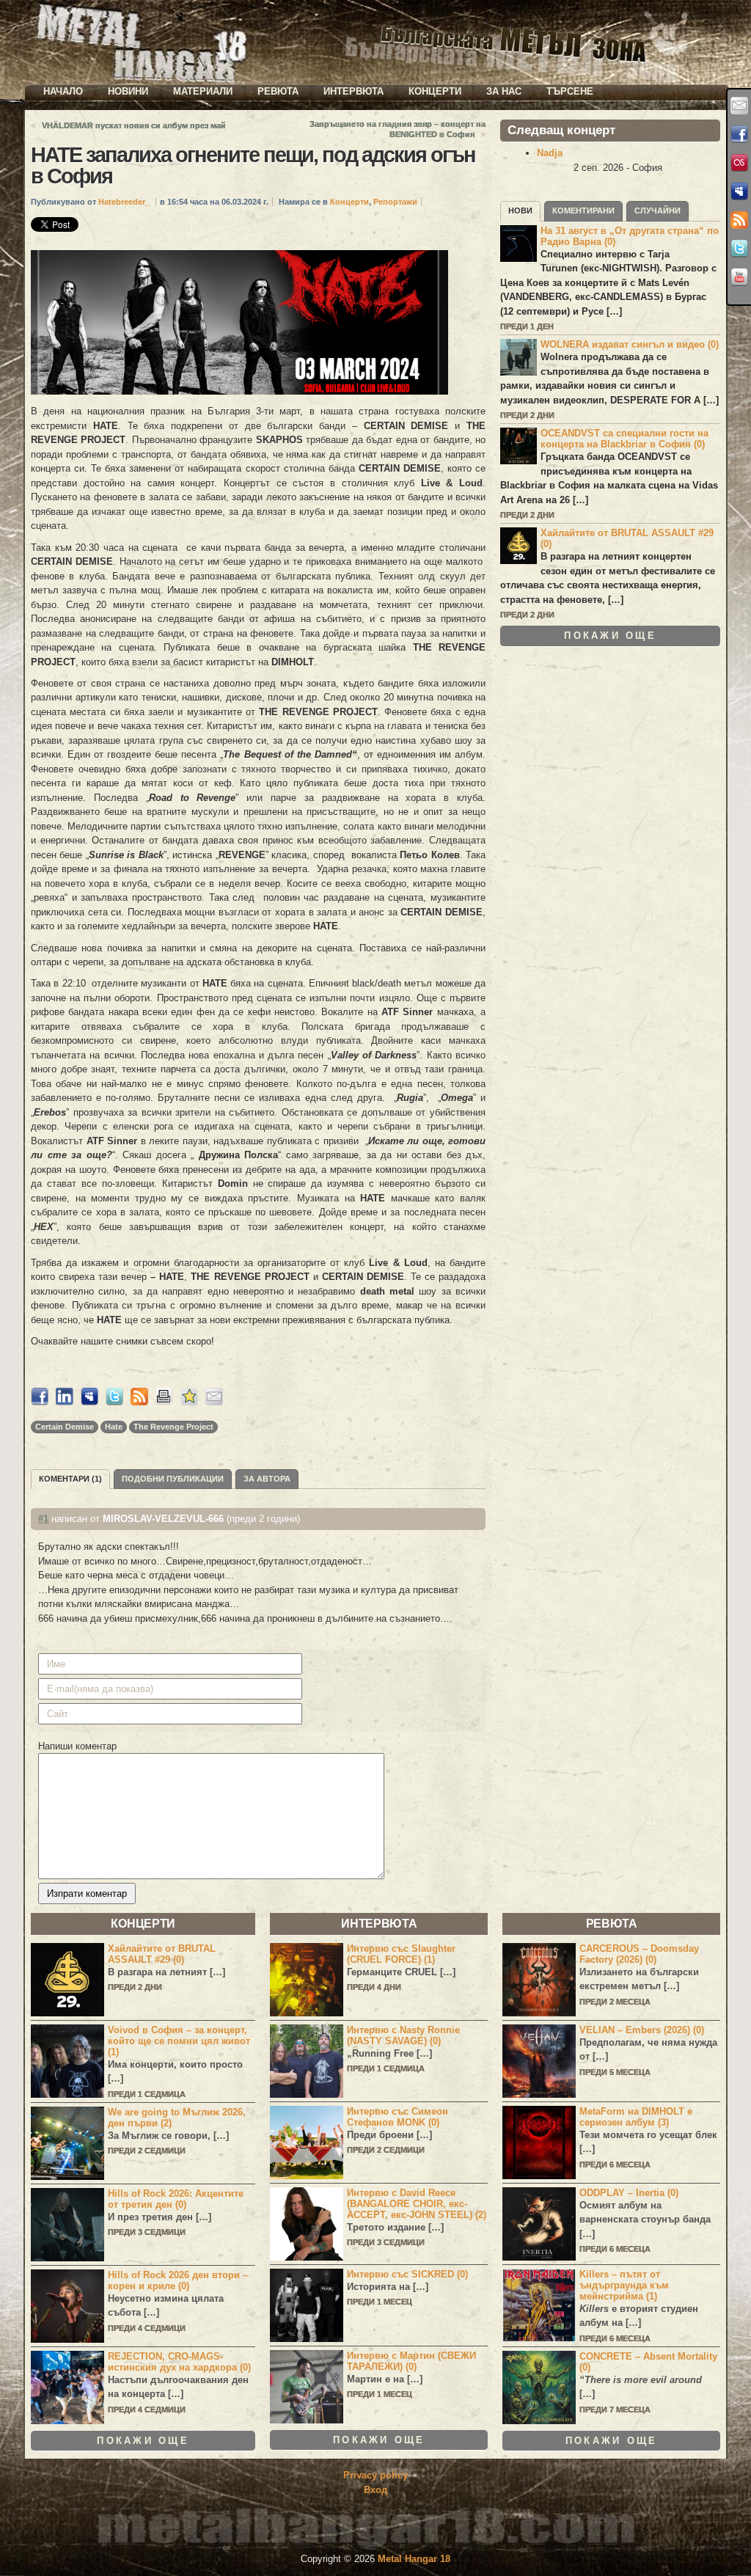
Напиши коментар (77, 1746)
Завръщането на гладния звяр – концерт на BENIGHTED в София (398, 129)
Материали (203, 91)
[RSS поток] (739, 220)
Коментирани (583, 211)
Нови (520, 211)
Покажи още (610, 636)
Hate (114, 1427)
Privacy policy (375, 2475)
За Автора (267, 1479)
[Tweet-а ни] (739, 249)
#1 (43, 1519)
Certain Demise (65, 1427)
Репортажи (395, 202)
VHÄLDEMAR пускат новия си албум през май (134, 125)
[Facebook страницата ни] (739, 134)
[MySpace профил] (739, 191)
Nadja (550, 153)
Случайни (657, 211)
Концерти (435, 91)
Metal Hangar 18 (414, 2559)
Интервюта (353, 91)
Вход (375, 2490)
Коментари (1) (70, 1479)
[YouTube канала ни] (739, 277)
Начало (63, 91)
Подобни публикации (173, 1479)
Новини (128, 91)
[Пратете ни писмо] (739, 106)
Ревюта (278, 91)
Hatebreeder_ (124, 202)
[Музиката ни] (739, 163)
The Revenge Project (173, 1427)
